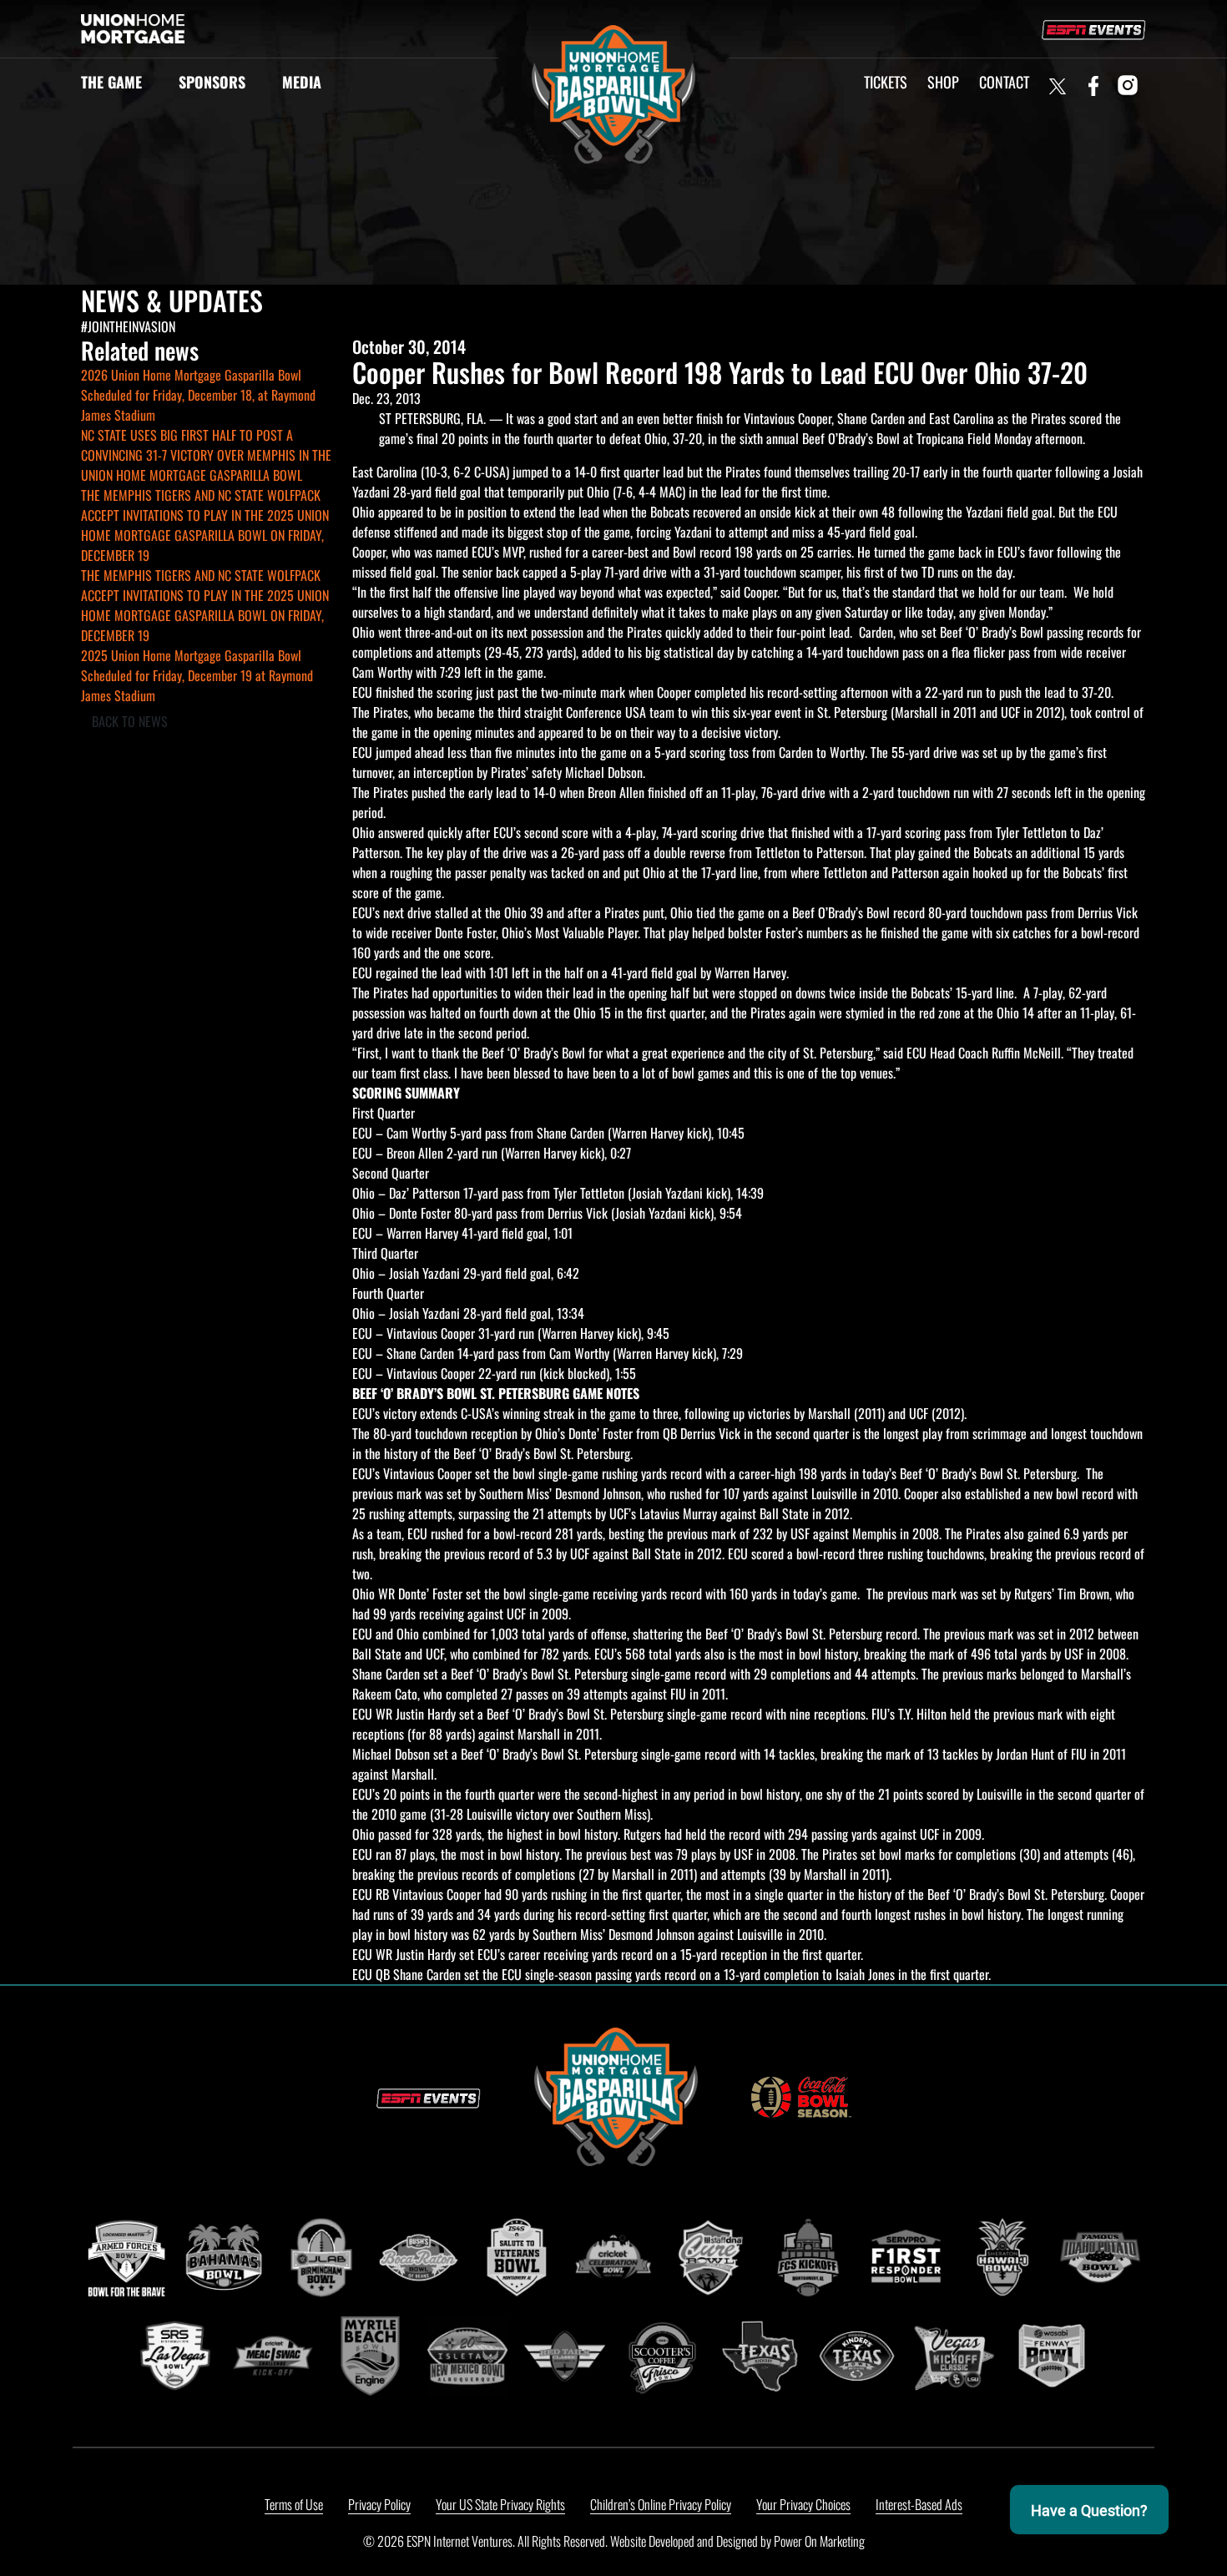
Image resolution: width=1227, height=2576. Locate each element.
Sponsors (212, 82)
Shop (943, 82)
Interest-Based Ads (919, 2504)
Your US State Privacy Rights (500, 2504)
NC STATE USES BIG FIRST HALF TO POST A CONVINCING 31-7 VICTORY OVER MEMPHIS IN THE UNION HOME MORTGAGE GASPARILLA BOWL (206, 455)
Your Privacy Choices (803, 2504)
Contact (1004, 82)
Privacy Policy (379, 2504)
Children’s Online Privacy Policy (661, 2504)
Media (302, 82)
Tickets (886, 82)
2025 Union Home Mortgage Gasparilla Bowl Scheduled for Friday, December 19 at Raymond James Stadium (197, 675)
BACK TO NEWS (130, 721)
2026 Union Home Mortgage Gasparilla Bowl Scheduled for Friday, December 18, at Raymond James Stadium (198, 395)
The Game (111, 82)
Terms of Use (294, 2504)
